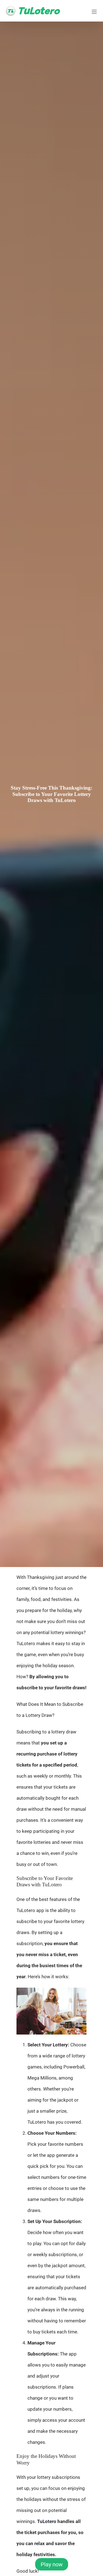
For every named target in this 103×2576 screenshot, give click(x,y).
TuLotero (47, 2521)
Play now (52, 2564)
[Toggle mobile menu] (95, 12)
